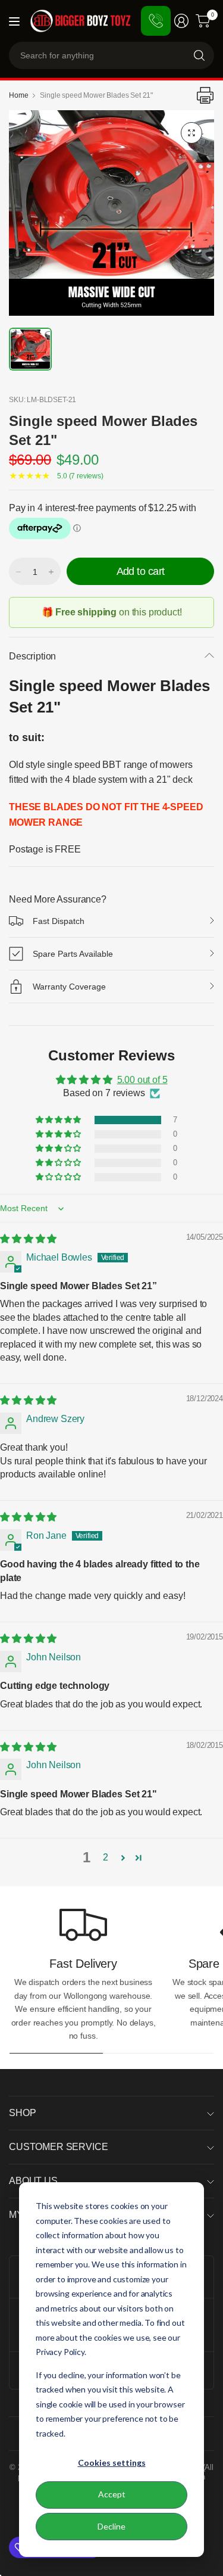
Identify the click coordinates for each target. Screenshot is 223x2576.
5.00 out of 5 (142, 1080)
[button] (59, 1120)
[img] (28, 1239)
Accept (112, 2494)
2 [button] (106, 1857)
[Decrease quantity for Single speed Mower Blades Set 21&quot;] (18, 572)
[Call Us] (156, 21)
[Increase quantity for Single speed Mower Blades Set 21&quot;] (51, 572)
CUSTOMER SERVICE (58, 2147)
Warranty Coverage (69, 987)
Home (18, 95)
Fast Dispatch (59, 921)
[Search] (199, 55)
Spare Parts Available (73, 954)
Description (32, 656)
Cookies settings (112, 2463)
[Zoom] (191, 133)
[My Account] (181, 21)
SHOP (22, 2113)
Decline (111, 2526)
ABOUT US (33, 2181)
